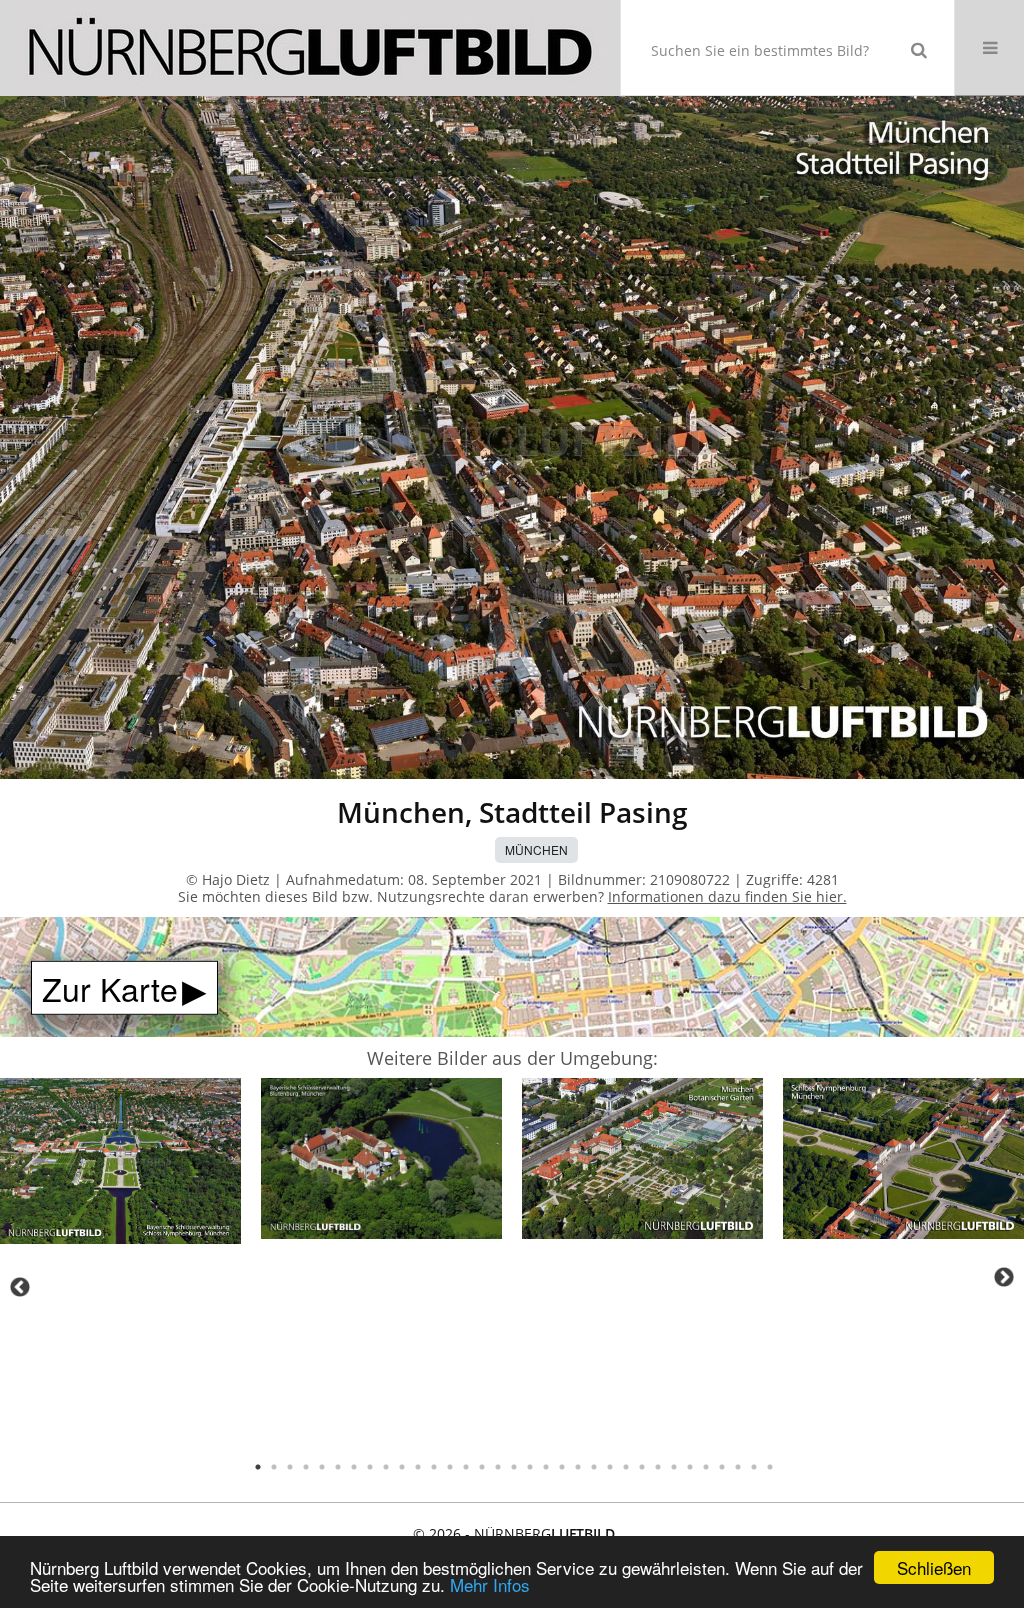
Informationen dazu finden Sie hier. (727, 896)
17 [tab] (514, 1467)
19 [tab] (546, 1467)
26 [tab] (658, 1467)
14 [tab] (466, 1467)
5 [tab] (322, 1467)
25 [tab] (642, 1467)
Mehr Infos (490, 1584)
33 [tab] (770, 1467)
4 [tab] (306, 1467)
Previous (20, 1287)
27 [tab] (674, 1467)
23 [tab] (610, 1467)
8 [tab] (370, 1467)
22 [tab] (594, 1467)
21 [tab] (578, 1467)
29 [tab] (706, 1467)
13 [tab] (450, 1467)
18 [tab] (530, 1467)
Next (1004, 1277)
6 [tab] (338, 1467)
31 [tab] (738, 1467)
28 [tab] (690, 1467)
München (536, 849)
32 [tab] (754, 1467)
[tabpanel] (120, 1164)
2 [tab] (274, 1467)
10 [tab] (402, 1467)
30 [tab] (722, 1467)
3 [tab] (290, 1467)
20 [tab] (562, 1467)
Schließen (934, 1567)
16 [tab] (498, 1467)
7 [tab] (354, 1467)
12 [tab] (434, 1467)
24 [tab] (626, 1467)
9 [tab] (386, 1467)
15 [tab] (482, 1467)
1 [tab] (258, 1467)
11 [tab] (418, 1467)
